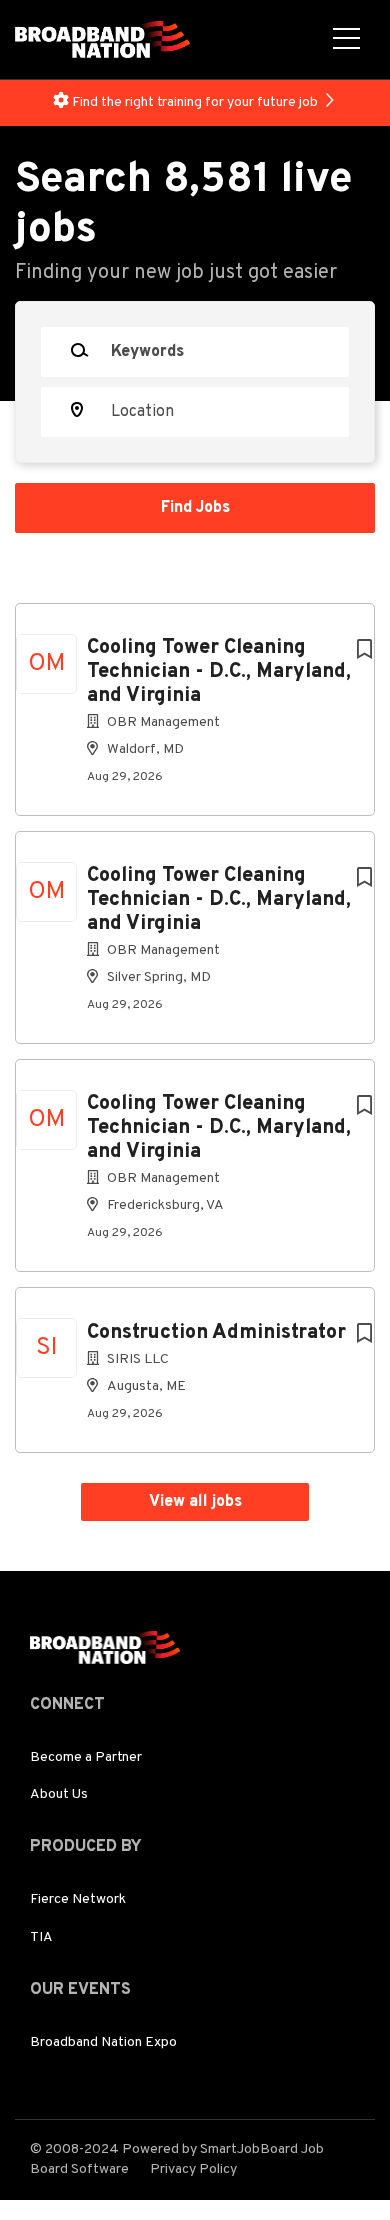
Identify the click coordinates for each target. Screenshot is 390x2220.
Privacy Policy (193, 2169)
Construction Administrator (216, 1333)
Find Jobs (195, 508)
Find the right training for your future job (195, 102)
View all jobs (195, 1502)
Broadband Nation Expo (103, 2042)
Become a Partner (86, 1757)
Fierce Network (78, 1899)
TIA (41, 1937)
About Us (59, 1794)
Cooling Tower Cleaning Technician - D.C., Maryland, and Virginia (219, 672)
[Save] (364, 650)
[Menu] (346, 40)
